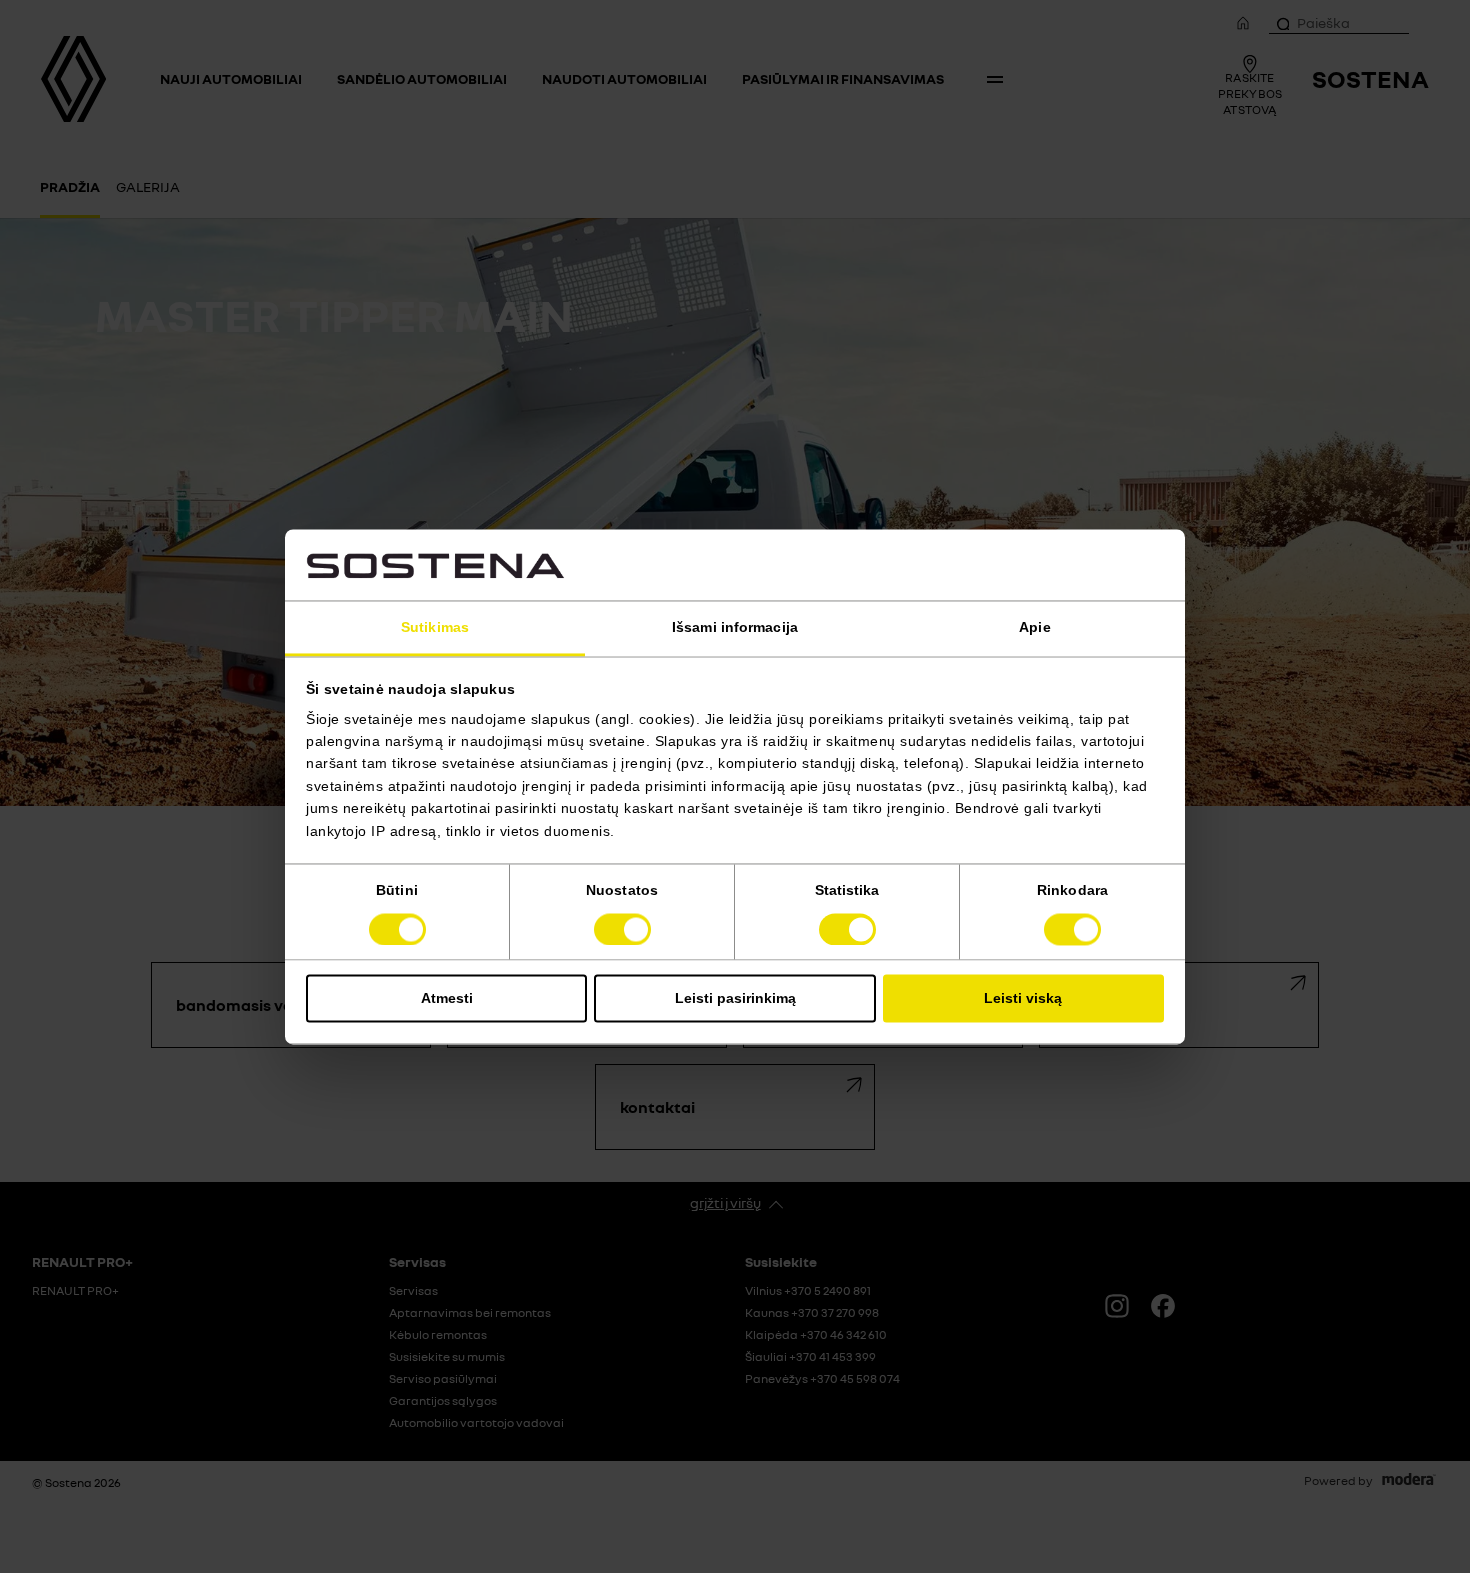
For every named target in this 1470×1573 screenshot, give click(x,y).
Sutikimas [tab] (435, 628)
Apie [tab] (1034, 628)
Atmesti (447, 998)
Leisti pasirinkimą (735, 998)
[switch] (622, 929)
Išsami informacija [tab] (735, 628)
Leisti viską (1023, 998)
